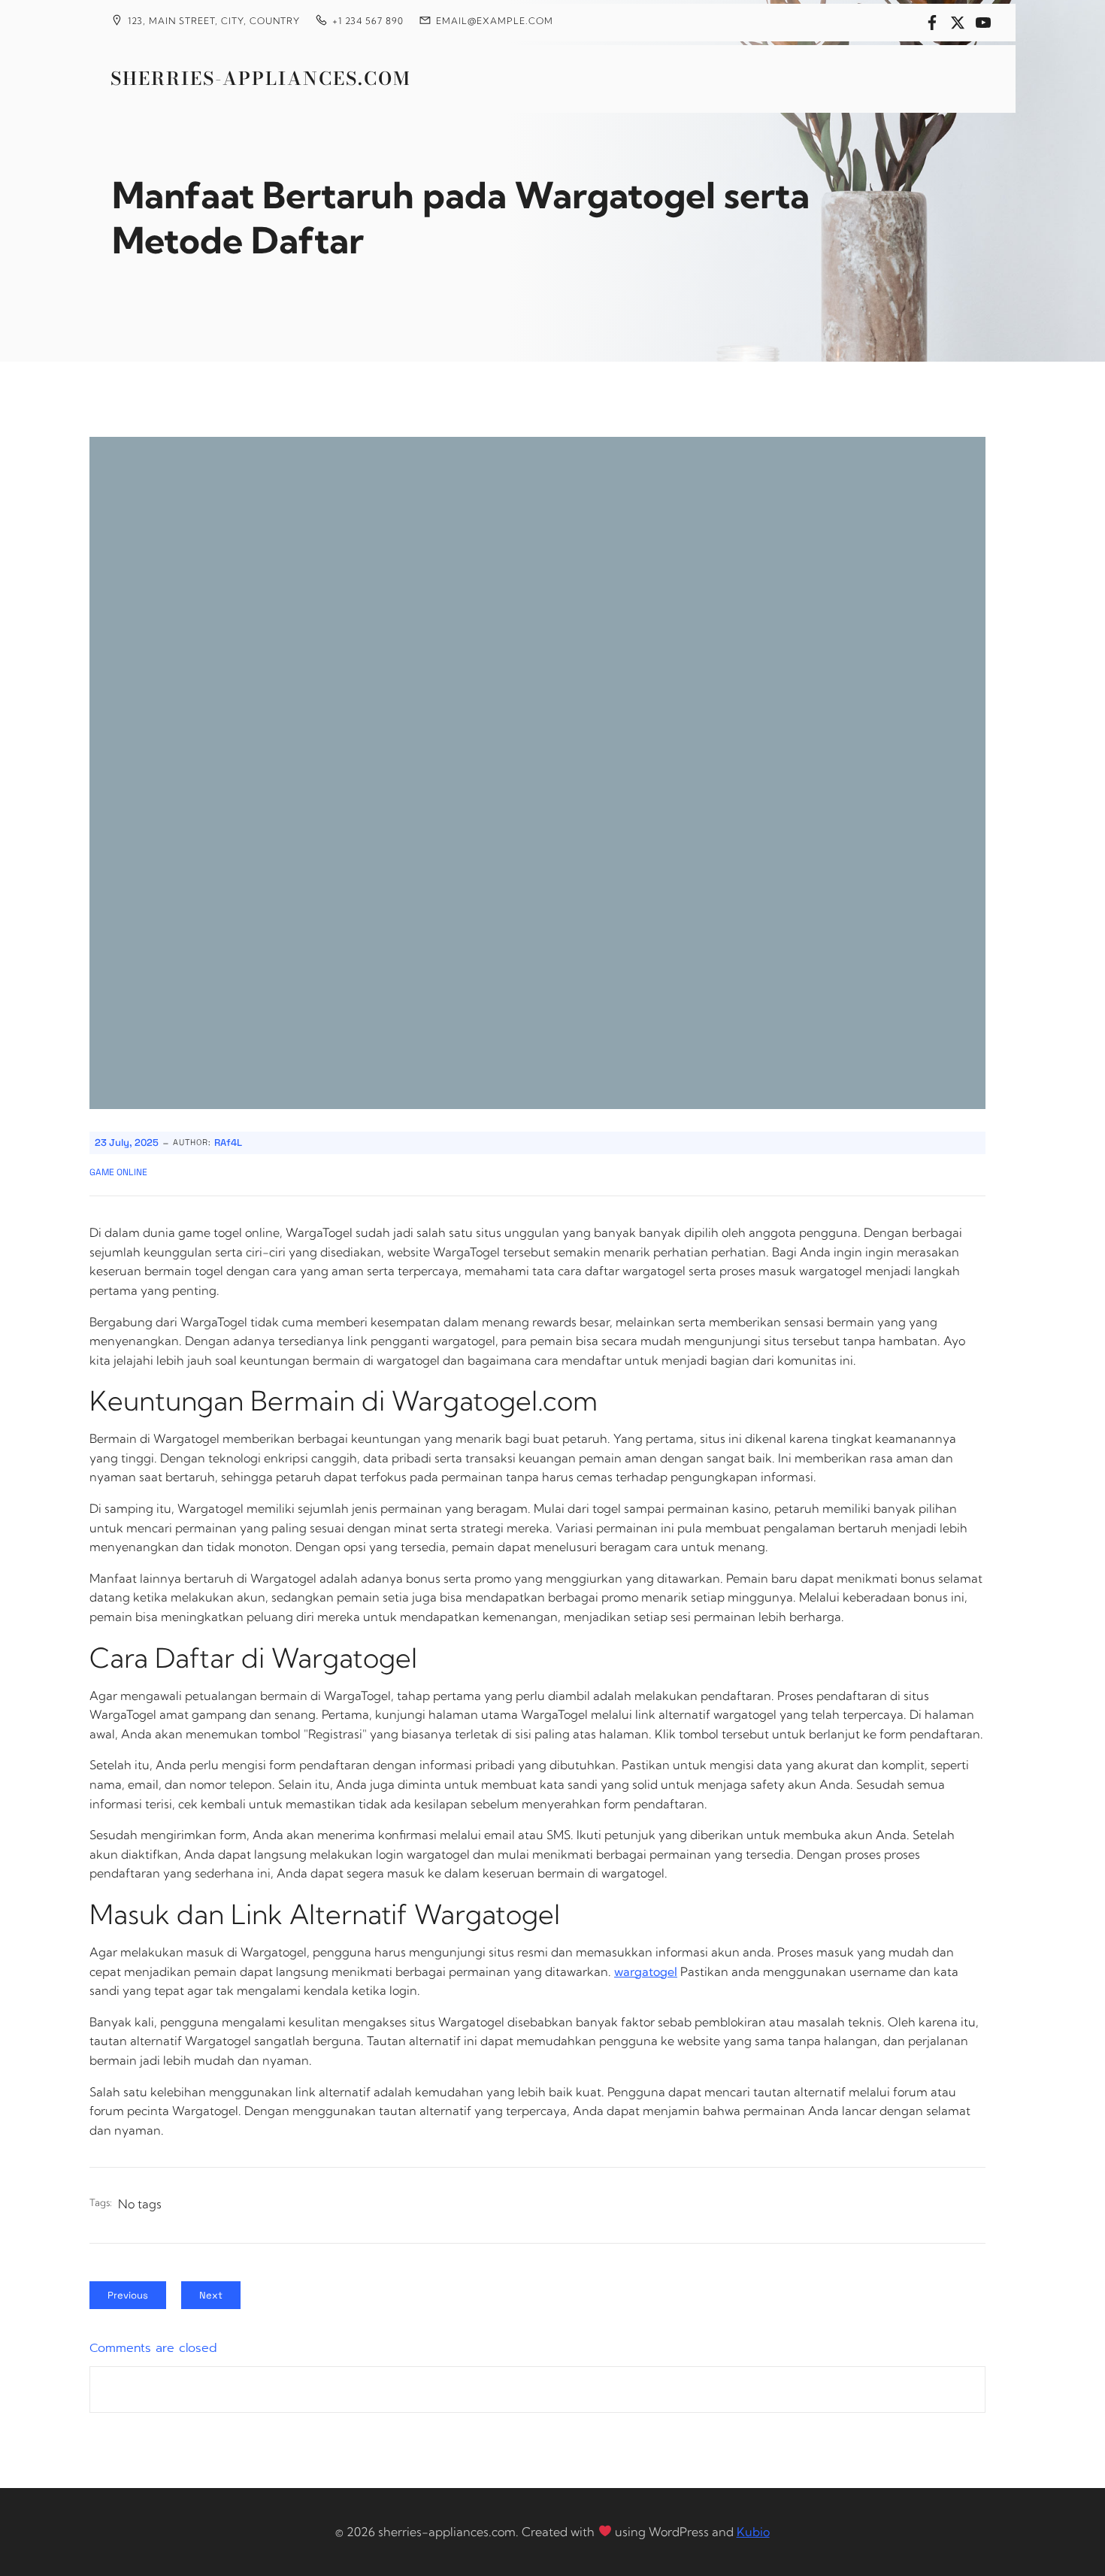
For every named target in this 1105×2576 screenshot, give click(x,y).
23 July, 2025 (127, 1143)
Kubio (753, 2532)
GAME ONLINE (118, 1172)
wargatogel (646, 1971)
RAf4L (228, 1143)
